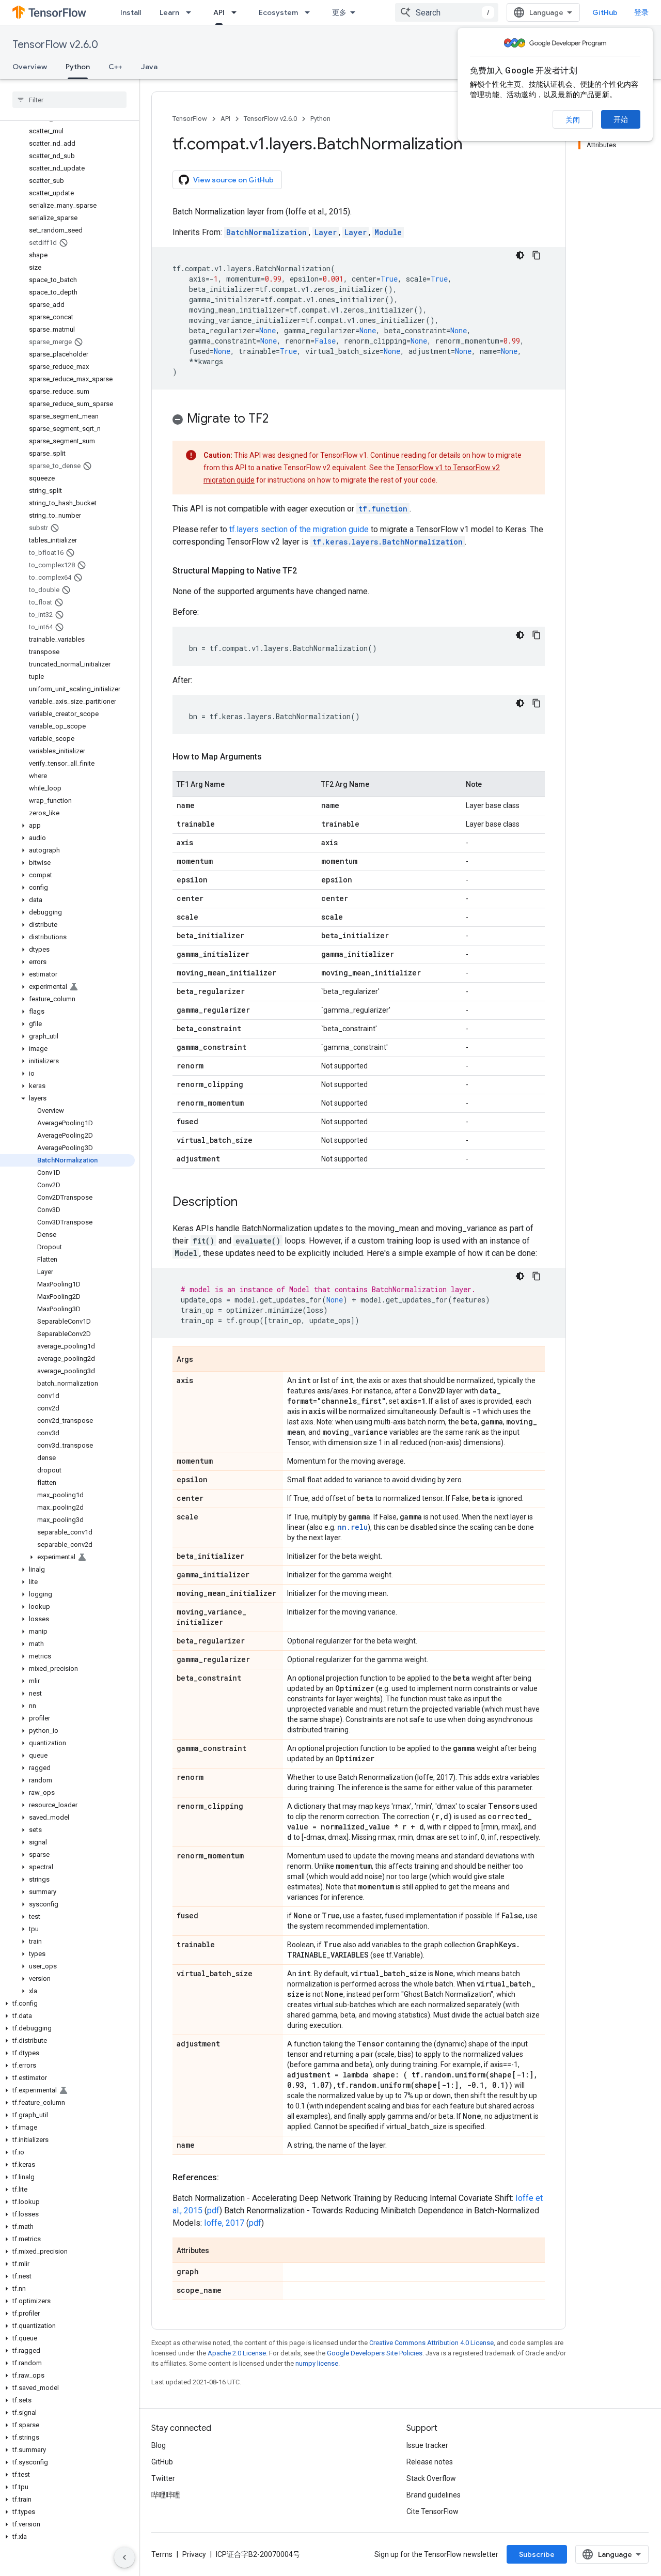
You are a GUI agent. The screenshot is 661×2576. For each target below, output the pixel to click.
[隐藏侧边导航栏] (124, 2557)
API (219, 12)
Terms (162, 2554)
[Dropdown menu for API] (237, 12)
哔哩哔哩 (166, 2495)
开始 (621, 119)
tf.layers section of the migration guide (299, 529)
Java (149, 67)
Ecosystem (278, 12)
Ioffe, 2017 (224, 2223)
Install (131, 12)
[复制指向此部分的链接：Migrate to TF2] (279, 420)
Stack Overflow (431, 2478)
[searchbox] (69, 100)
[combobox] (447, 12)
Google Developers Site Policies (375, 2353)
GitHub (605, 12)
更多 (339, 12)
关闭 (573, 120)
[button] (67, 826)
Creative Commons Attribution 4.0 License (431, 2343)
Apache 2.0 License (237, 2353)
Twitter (163, 2478)
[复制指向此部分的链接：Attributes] (219, 2251)
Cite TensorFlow (432, 2511)
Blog (159, 2445)
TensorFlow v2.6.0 (55, 45)
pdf (213, 2210)
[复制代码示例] (537, 255)
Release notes (430, 2462)
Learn (169, 12)
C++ (115, 67)
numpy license (317, 2363)
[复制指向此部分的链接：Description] (248, 1203)
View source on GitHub (233, 180)
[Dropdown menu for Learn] (192, 12)
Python (78, 67)
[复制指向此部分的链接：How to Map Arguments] (272, 757)
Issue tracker (427, 2445)
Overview (30, 67)
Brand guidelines (434, 2495)
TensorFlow (190, 119)
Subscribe (537, 2554)
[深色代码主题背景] (520, 255)
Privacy (194, 2554)
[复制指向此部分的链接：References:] (229, 2178)
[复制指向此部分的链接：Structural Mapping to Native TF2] (307, 571)
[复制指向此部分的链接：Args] (203, 1360)
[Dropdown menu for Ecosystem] (310, 12)
